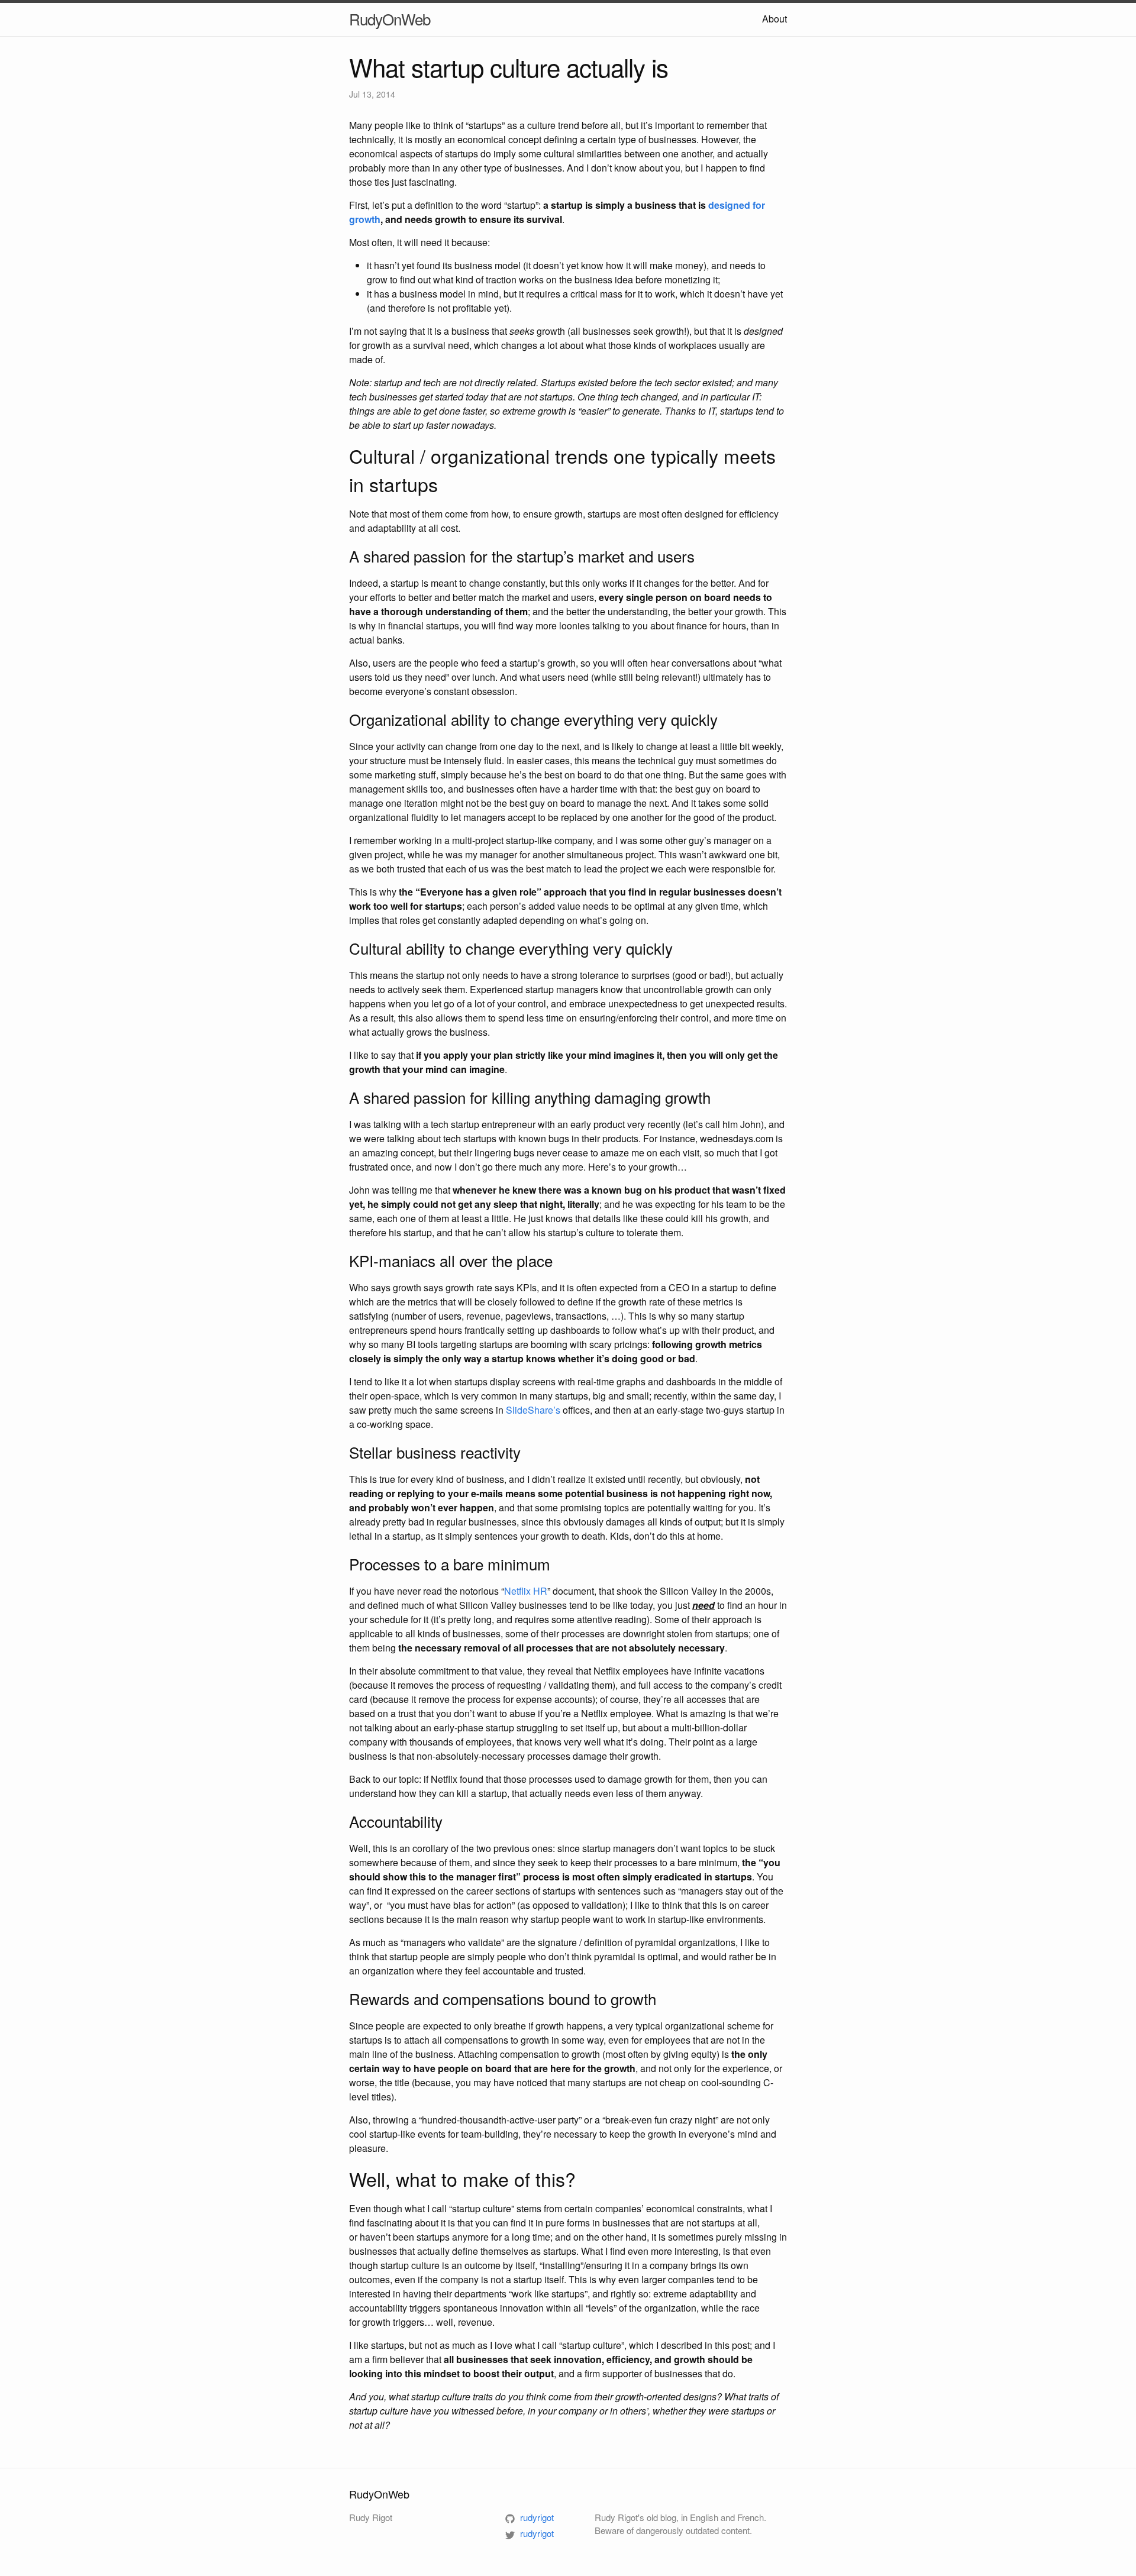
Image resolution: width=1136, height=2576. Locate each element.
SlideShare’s (533, 1410)
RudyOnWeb (390, 19)
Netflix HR (526, 1591)
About (774, 19)
